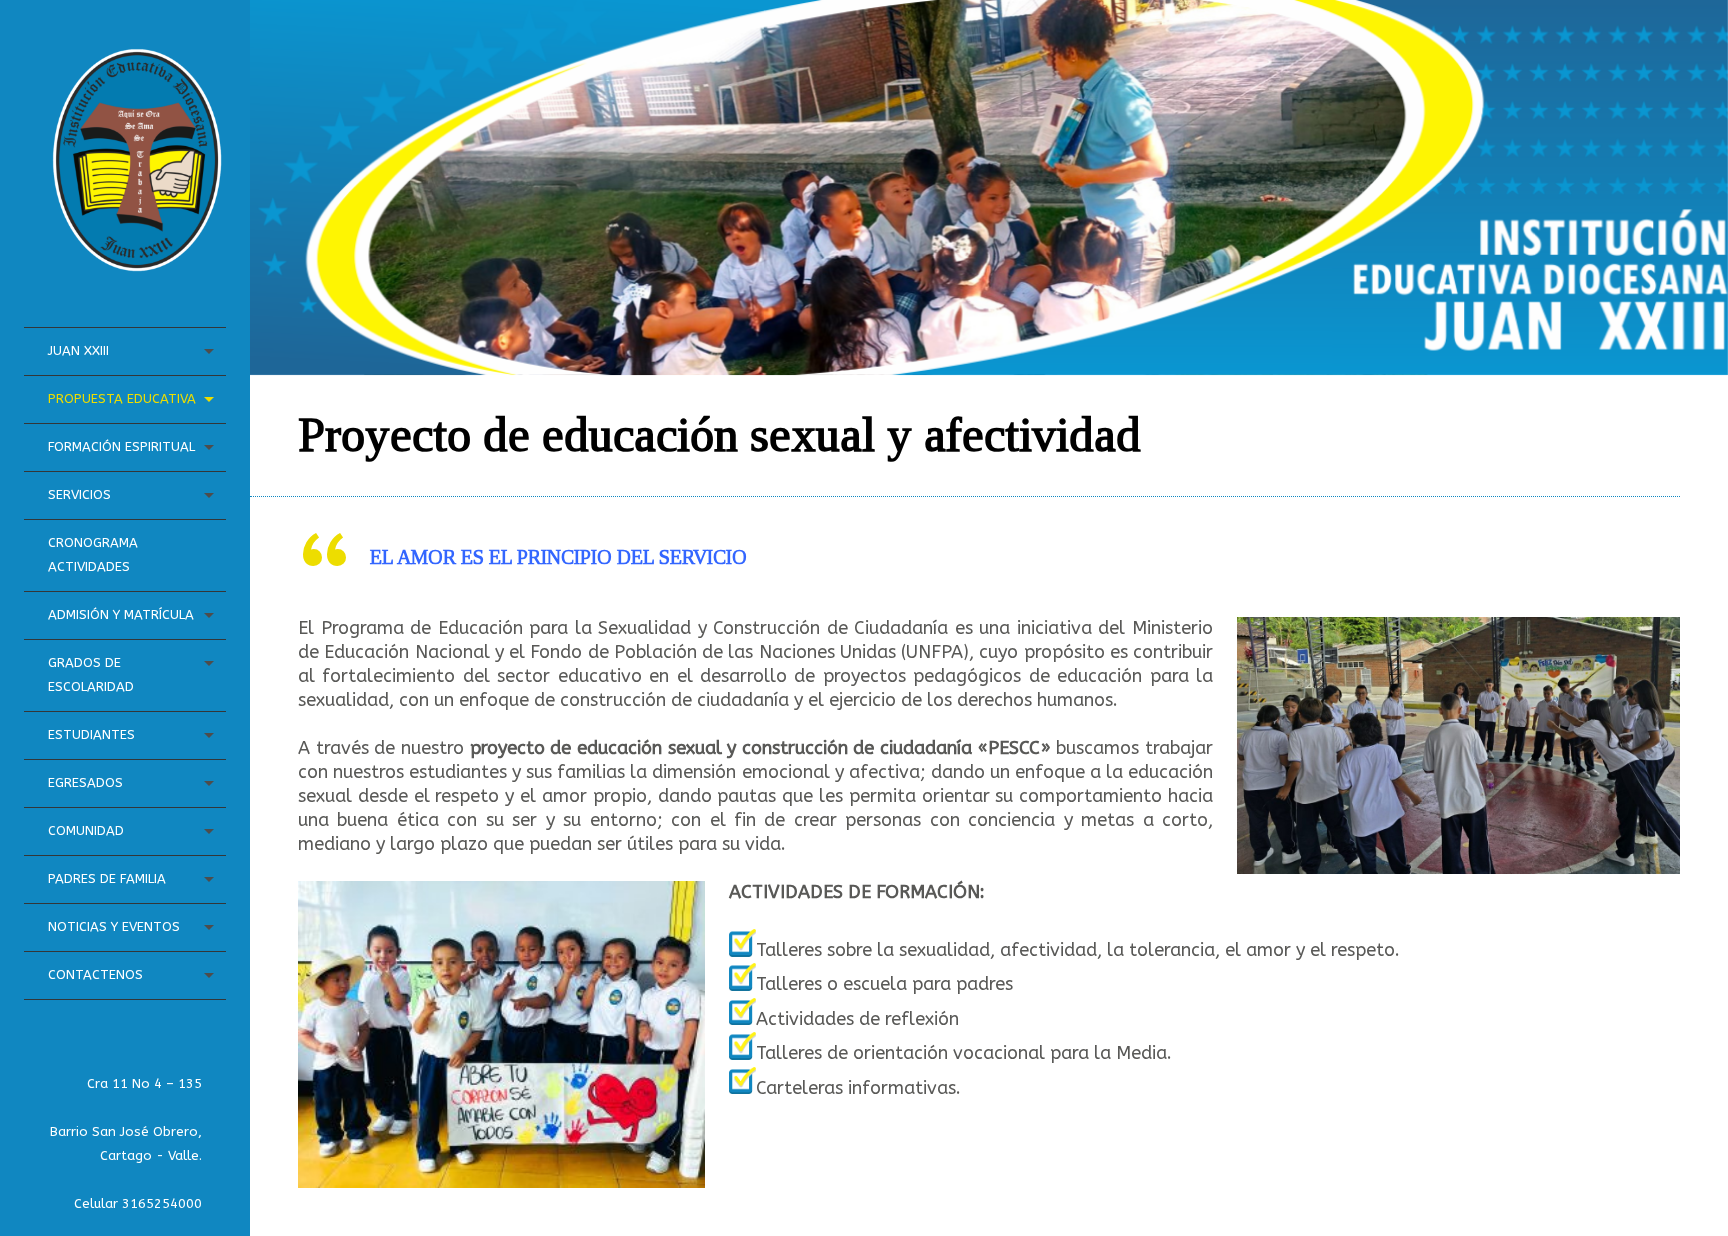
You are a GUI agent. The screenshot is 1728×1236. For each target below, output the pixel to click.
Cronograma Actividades (93, 554)
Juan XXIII (78, 350)
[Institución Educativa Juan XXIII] (137, 262)
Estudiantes (91, 734)
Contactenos (95, 974)
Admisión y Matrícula (121, 614)
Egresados (85, 782)
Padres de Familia (107, 878)
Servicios (79, 494)
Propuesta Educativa (122, 398)
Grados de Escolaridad (91, 674)
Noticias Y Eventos (114, 926)
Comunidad (86, 830)
